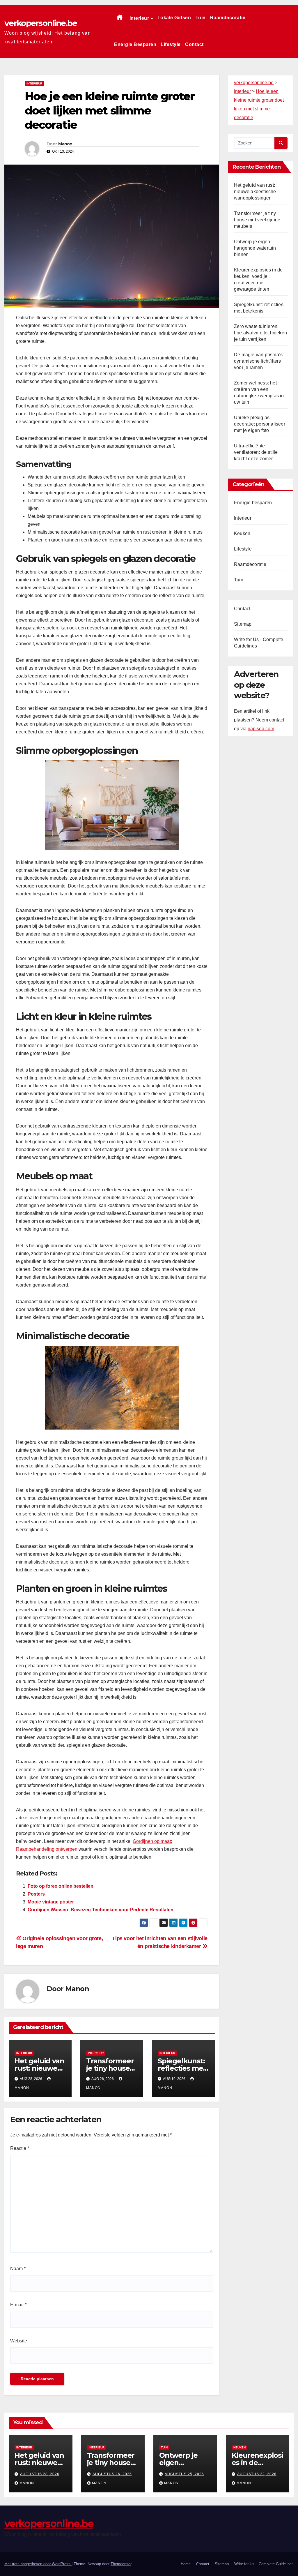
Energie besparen (135, 44)
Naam (18, 2269)
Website (19, 2341)
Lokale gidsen (174, 18)
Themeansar (121, 2564)
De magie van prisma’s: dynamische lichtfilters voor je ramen (259, 361)
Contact (194, 44)
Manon (65, 144)
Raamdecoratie (228, 18)
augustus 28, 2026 (40, 2474)
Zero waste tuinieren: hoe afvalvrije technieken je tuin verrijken (260, 333)
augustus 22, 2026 (257, 2474)
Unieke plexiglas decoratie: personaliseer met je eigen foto (260, 424)
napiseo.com (261, 729)
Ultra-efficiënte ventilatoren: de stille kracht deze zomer (256, 452)
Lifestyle (171, 44)
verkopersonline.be (41, 23)
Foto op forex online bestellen (61, 1886)
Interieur (140, 18)
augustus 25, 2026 (184, 2474)
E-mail (18, 2305)
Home (186, 2564)
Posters (36, 1894)
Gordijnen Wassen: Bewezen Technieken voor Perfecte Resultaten (101, 1910)
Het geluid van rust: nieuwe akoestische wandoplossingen (255, 192)
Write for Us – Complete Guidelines (264, 2564)
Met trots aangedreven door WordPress (38, 2564)
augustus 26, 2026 (112, 2474)
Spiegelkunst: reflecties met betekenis (182, 2068)
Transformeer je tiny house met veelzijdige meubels (257, 220)
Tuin (201, 18)
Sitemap (243, 624)
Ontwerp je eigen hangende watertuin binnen (255, 248)
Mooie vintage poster (51, 1902)
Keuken (242, 533)
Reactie (20, 2148)
